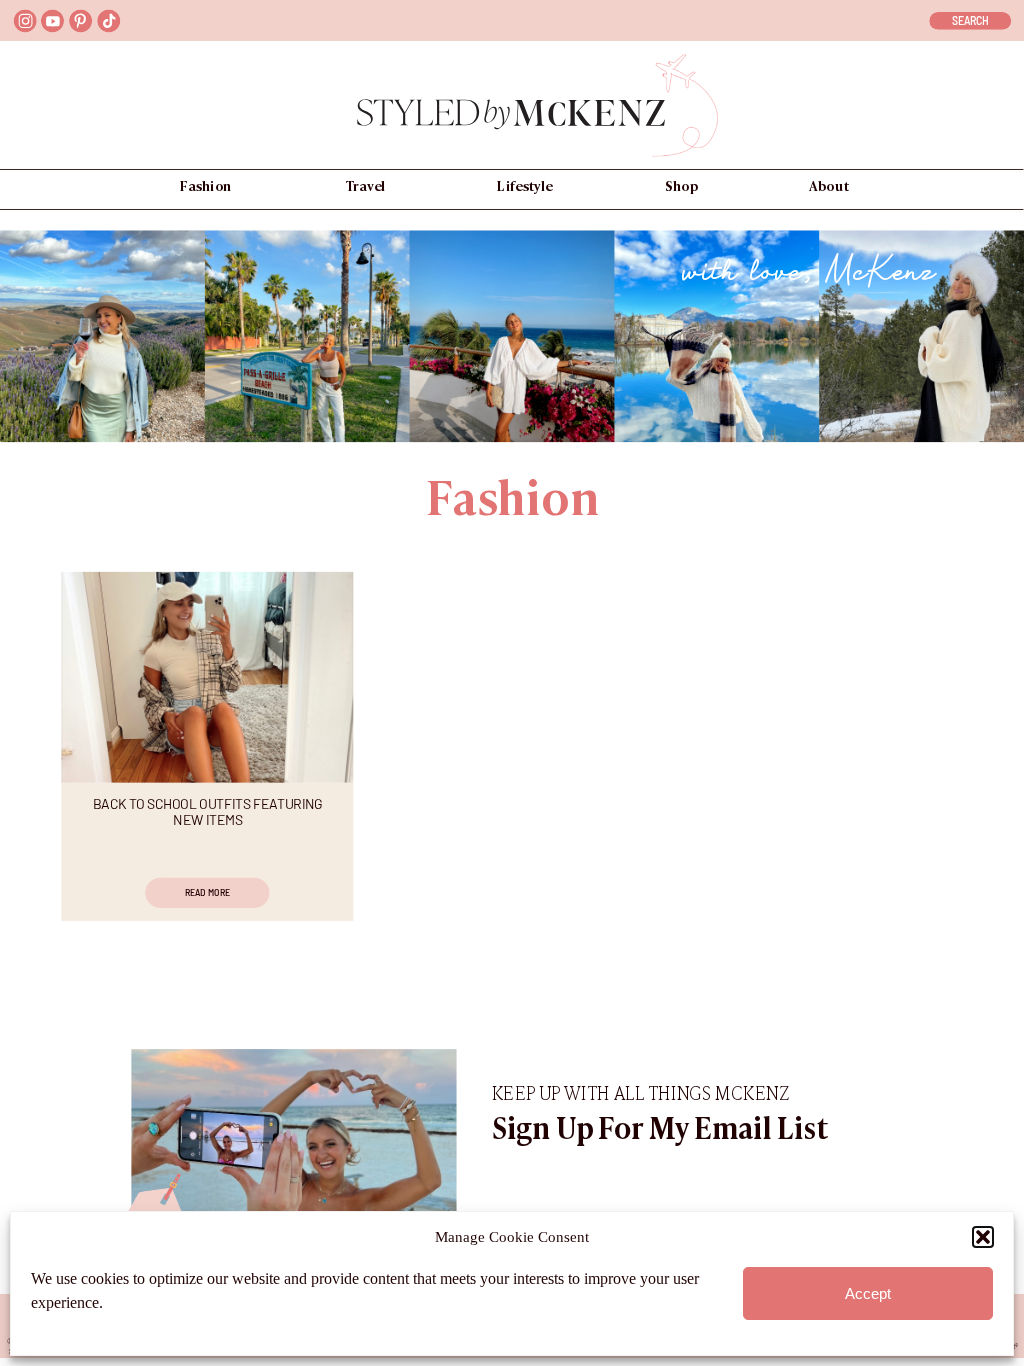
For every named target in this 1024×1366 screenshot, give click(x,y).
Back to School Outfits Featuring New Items (208, 811)
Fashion (512, 503)
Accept (868, 1293)
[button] (983, 1237)
